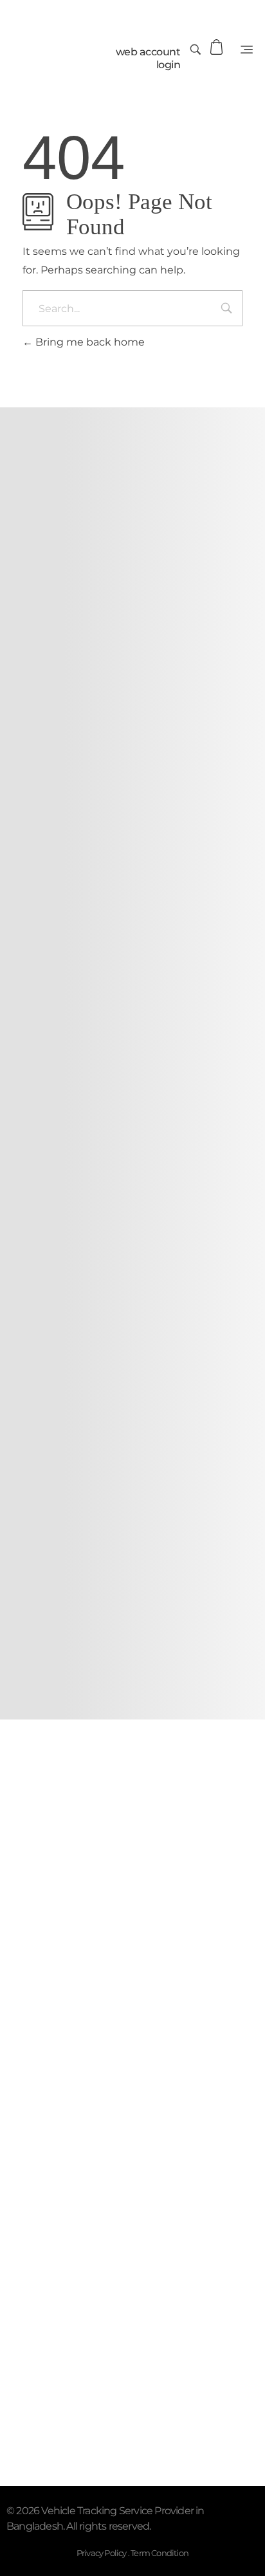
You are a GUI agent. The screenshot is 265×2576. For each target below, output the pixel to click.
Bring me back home (89, 342)
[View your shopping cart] (218, 47)
